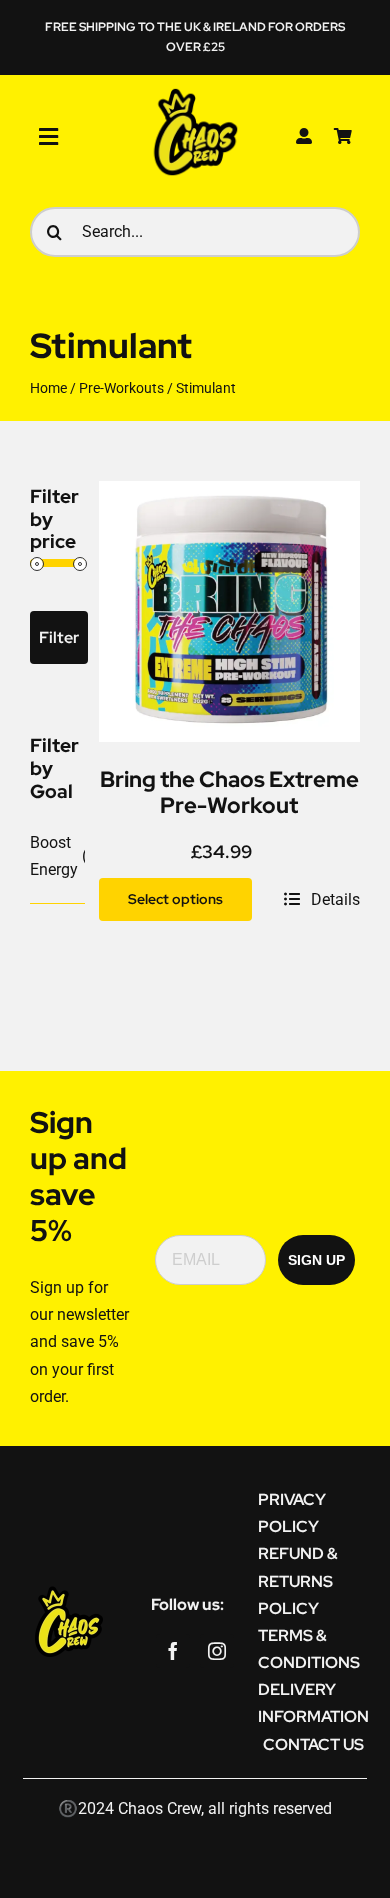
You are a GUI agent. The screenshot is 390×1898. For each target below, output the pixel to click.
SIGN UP (316, 1260)
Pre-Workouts (121, 388)
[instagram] (217, 1651)
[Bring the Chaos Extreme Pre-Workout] (229, 494)
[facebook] (173, 1651)
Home (48, 388)
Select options (175, 899)
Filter (59, 637)
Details (335, 899)
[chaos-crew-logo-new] (195, 92)
